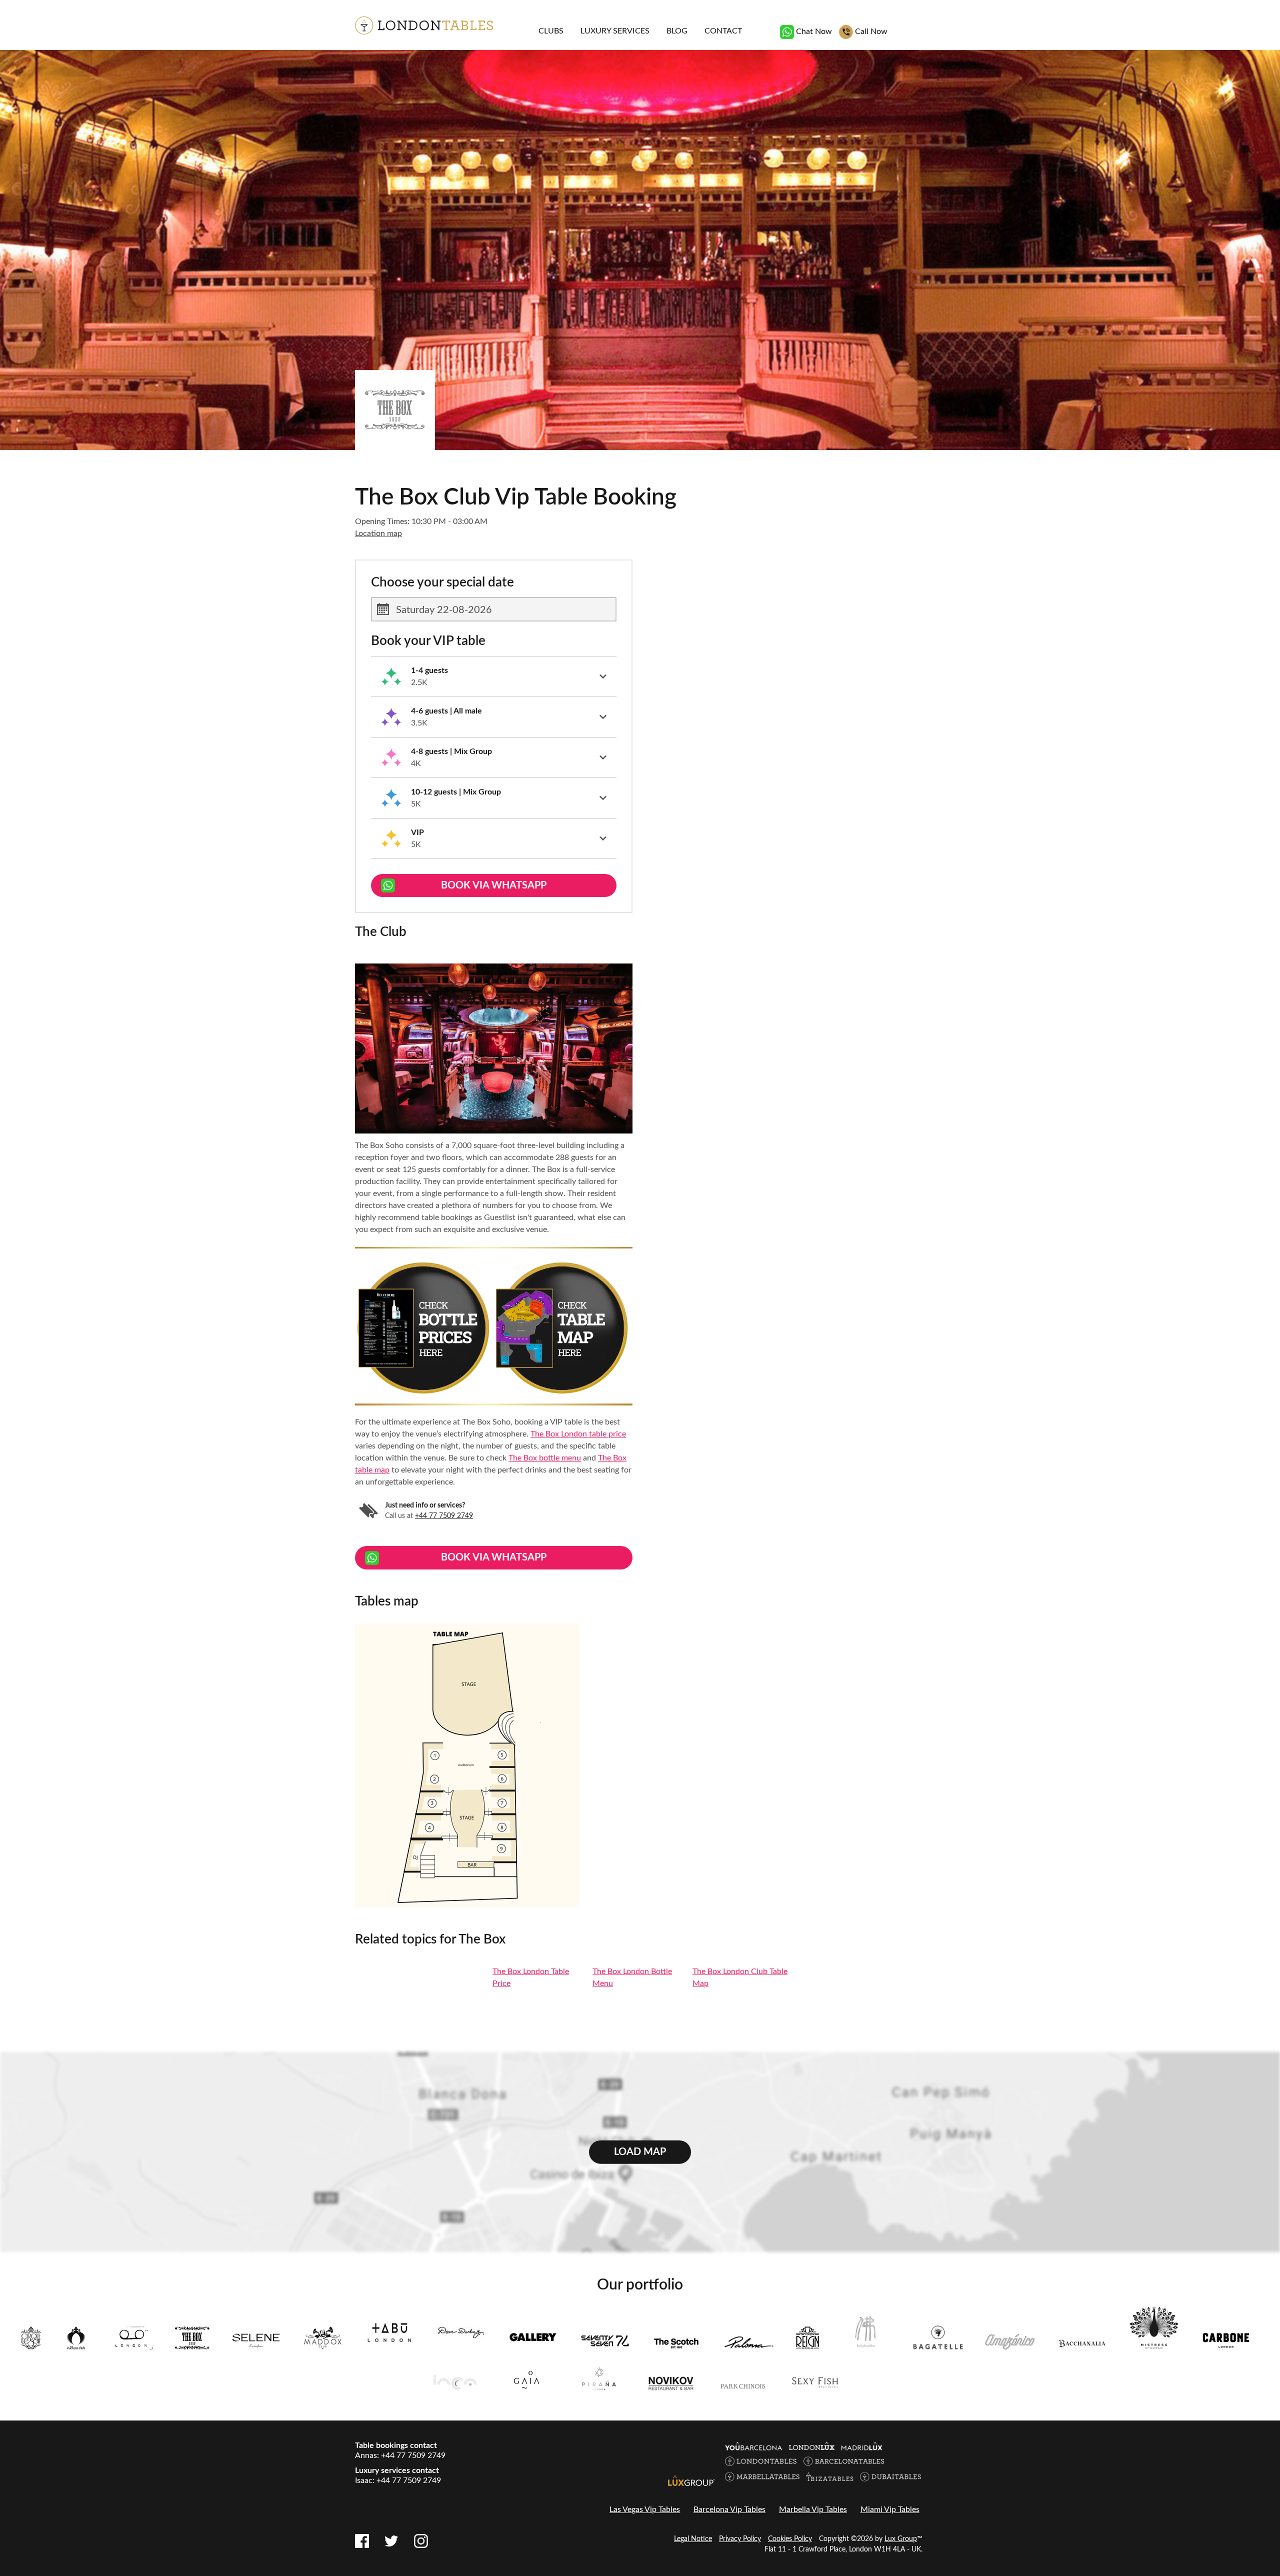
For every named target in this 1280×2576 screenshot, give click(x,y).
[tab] (494, 677)
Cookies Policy (790, 2539)
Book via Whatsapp (494, 885)
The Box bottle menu (545, 1458)
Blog (677, 31)
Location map (378, 533)
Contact (723, 31)
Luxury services (615, 31)
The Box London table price (578, 1434)
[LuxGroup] (691, 2480)
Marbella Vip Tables (813, 2509)
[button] (494, 676)
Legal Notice (693, 2539)
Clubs (551, 31)
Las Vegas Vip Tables (645, 2509)
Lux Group (901, 2539)
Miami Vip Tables (890, 2509)
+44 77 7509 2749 (444, 1516)
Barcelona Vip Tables (729, 2509)
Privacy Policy (740, 2539)
